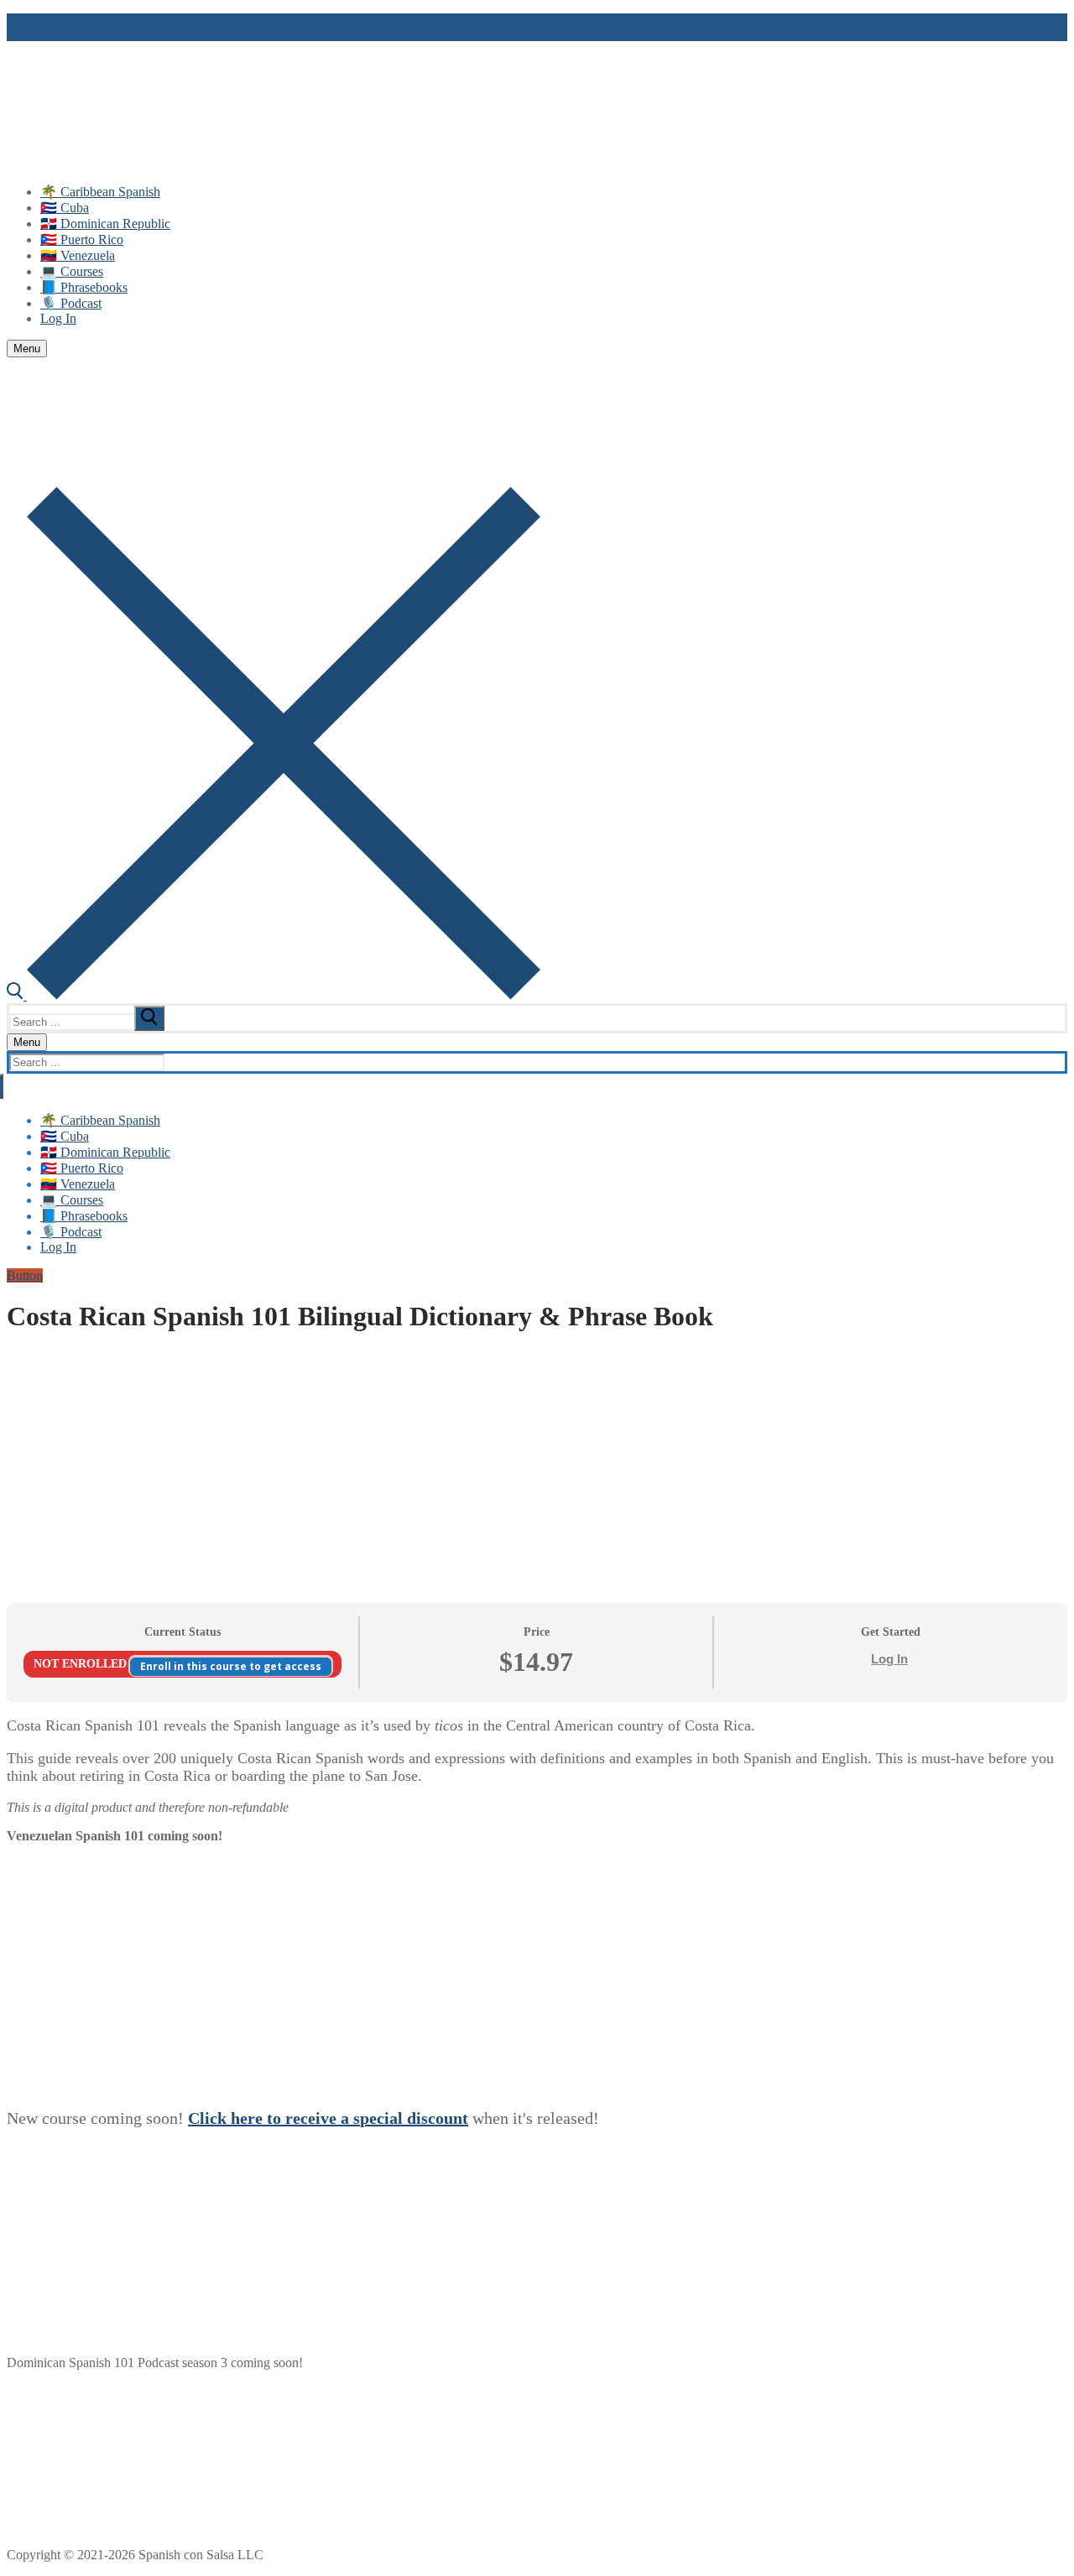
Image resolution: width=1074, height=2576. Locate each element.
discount (438, 2118)
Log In (889, 1659)
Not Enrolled (82, 1664)
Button (25, 1275)
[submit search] (149, 1018)
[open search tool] (274, 995)
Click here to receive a (271, 2118)
